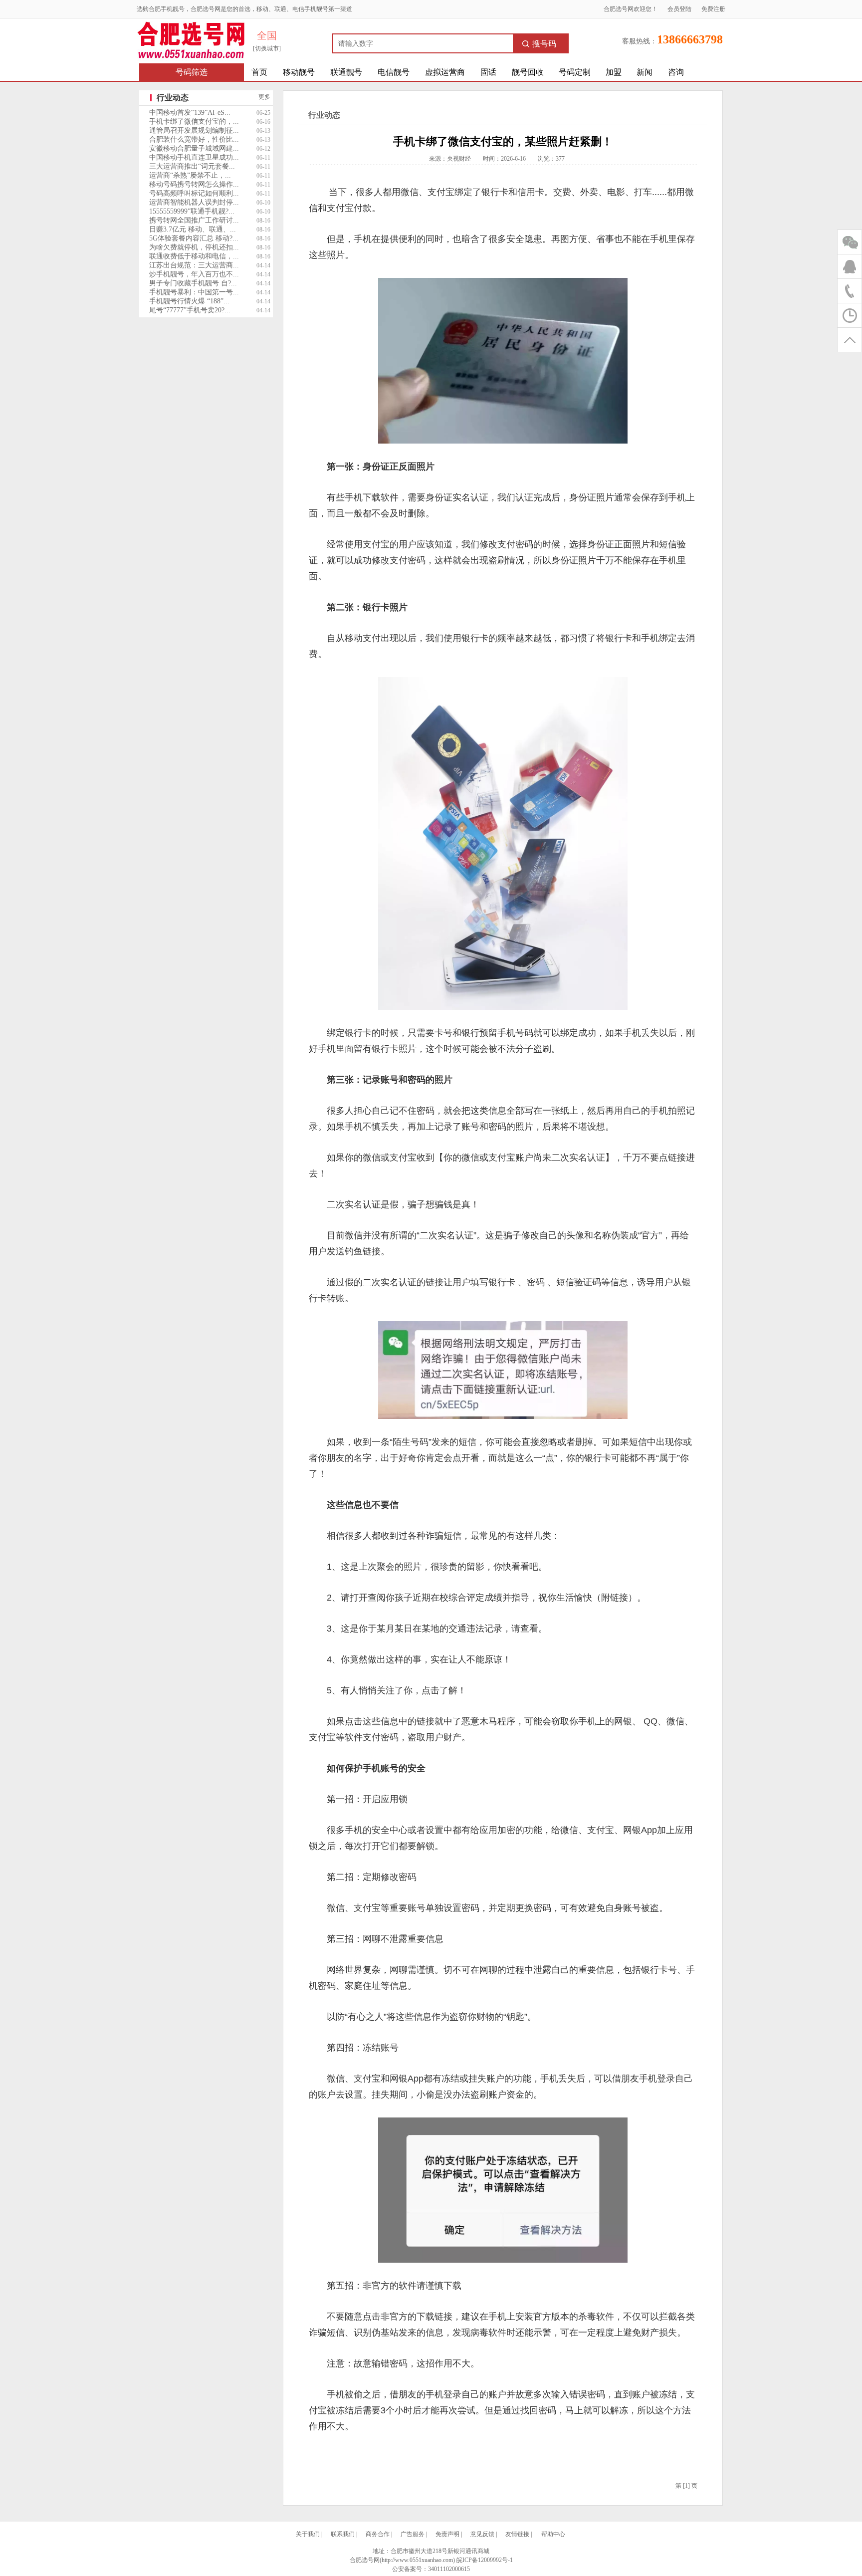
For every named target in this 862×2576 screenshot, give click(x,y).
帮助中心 (553, 2534)
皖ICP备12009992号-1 (485, 2560)
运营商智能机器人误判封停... (194, 202)
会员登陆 (679, 9)
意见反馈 (482, 2534)
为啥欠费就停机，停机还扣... (194, 247)
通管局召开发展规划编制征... (194, 130)
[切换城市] (267, 48)
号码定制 (575, 72)
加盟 (614, 72)
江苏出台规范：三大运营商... (194, 265)
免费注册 (713, 9)
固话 (488, 72)
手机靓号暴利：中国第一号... (194, 292)
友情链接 (517, 2534)
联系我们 (343, 2534)
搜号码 (544, 44)
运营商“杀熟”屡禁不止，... (190, 175)
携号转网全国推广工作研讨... (194, 220)
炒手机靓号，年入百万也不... (194, 274)
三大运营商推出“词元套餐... (192, 166)
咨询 (676, 72)
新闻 (645, 72)
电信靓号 (394, 72)
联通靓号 (346, 72)
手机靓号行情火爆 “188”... (189, 301)
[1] (686, 2486)
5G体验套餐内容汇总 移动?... (194, 238)
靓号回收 (528, 72)
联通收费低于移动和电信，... (194, 256)
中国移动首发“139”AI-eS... (190, 113)
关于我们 (308, 2534)
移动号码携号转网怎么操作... (194, 184)
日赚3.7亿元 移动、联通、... (193, 229)
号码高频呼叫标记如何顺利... (194, 193)
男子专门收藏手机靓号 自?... (193, 283)
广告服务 (413, 2534)
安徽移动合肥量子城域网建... (194, 148)
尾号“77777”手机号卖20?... (190, 310)
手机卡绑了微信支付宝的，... (194, 121)
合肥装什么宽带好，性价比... (194, 139)
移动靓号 (299, 72)
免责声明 (447, 2534)
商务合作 (378, 2534)
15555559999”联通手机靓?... (192, 211)
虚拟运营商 (445, 72)
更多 (264, 97)
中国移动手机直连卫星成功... (194, 157)
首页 (259, 72)
